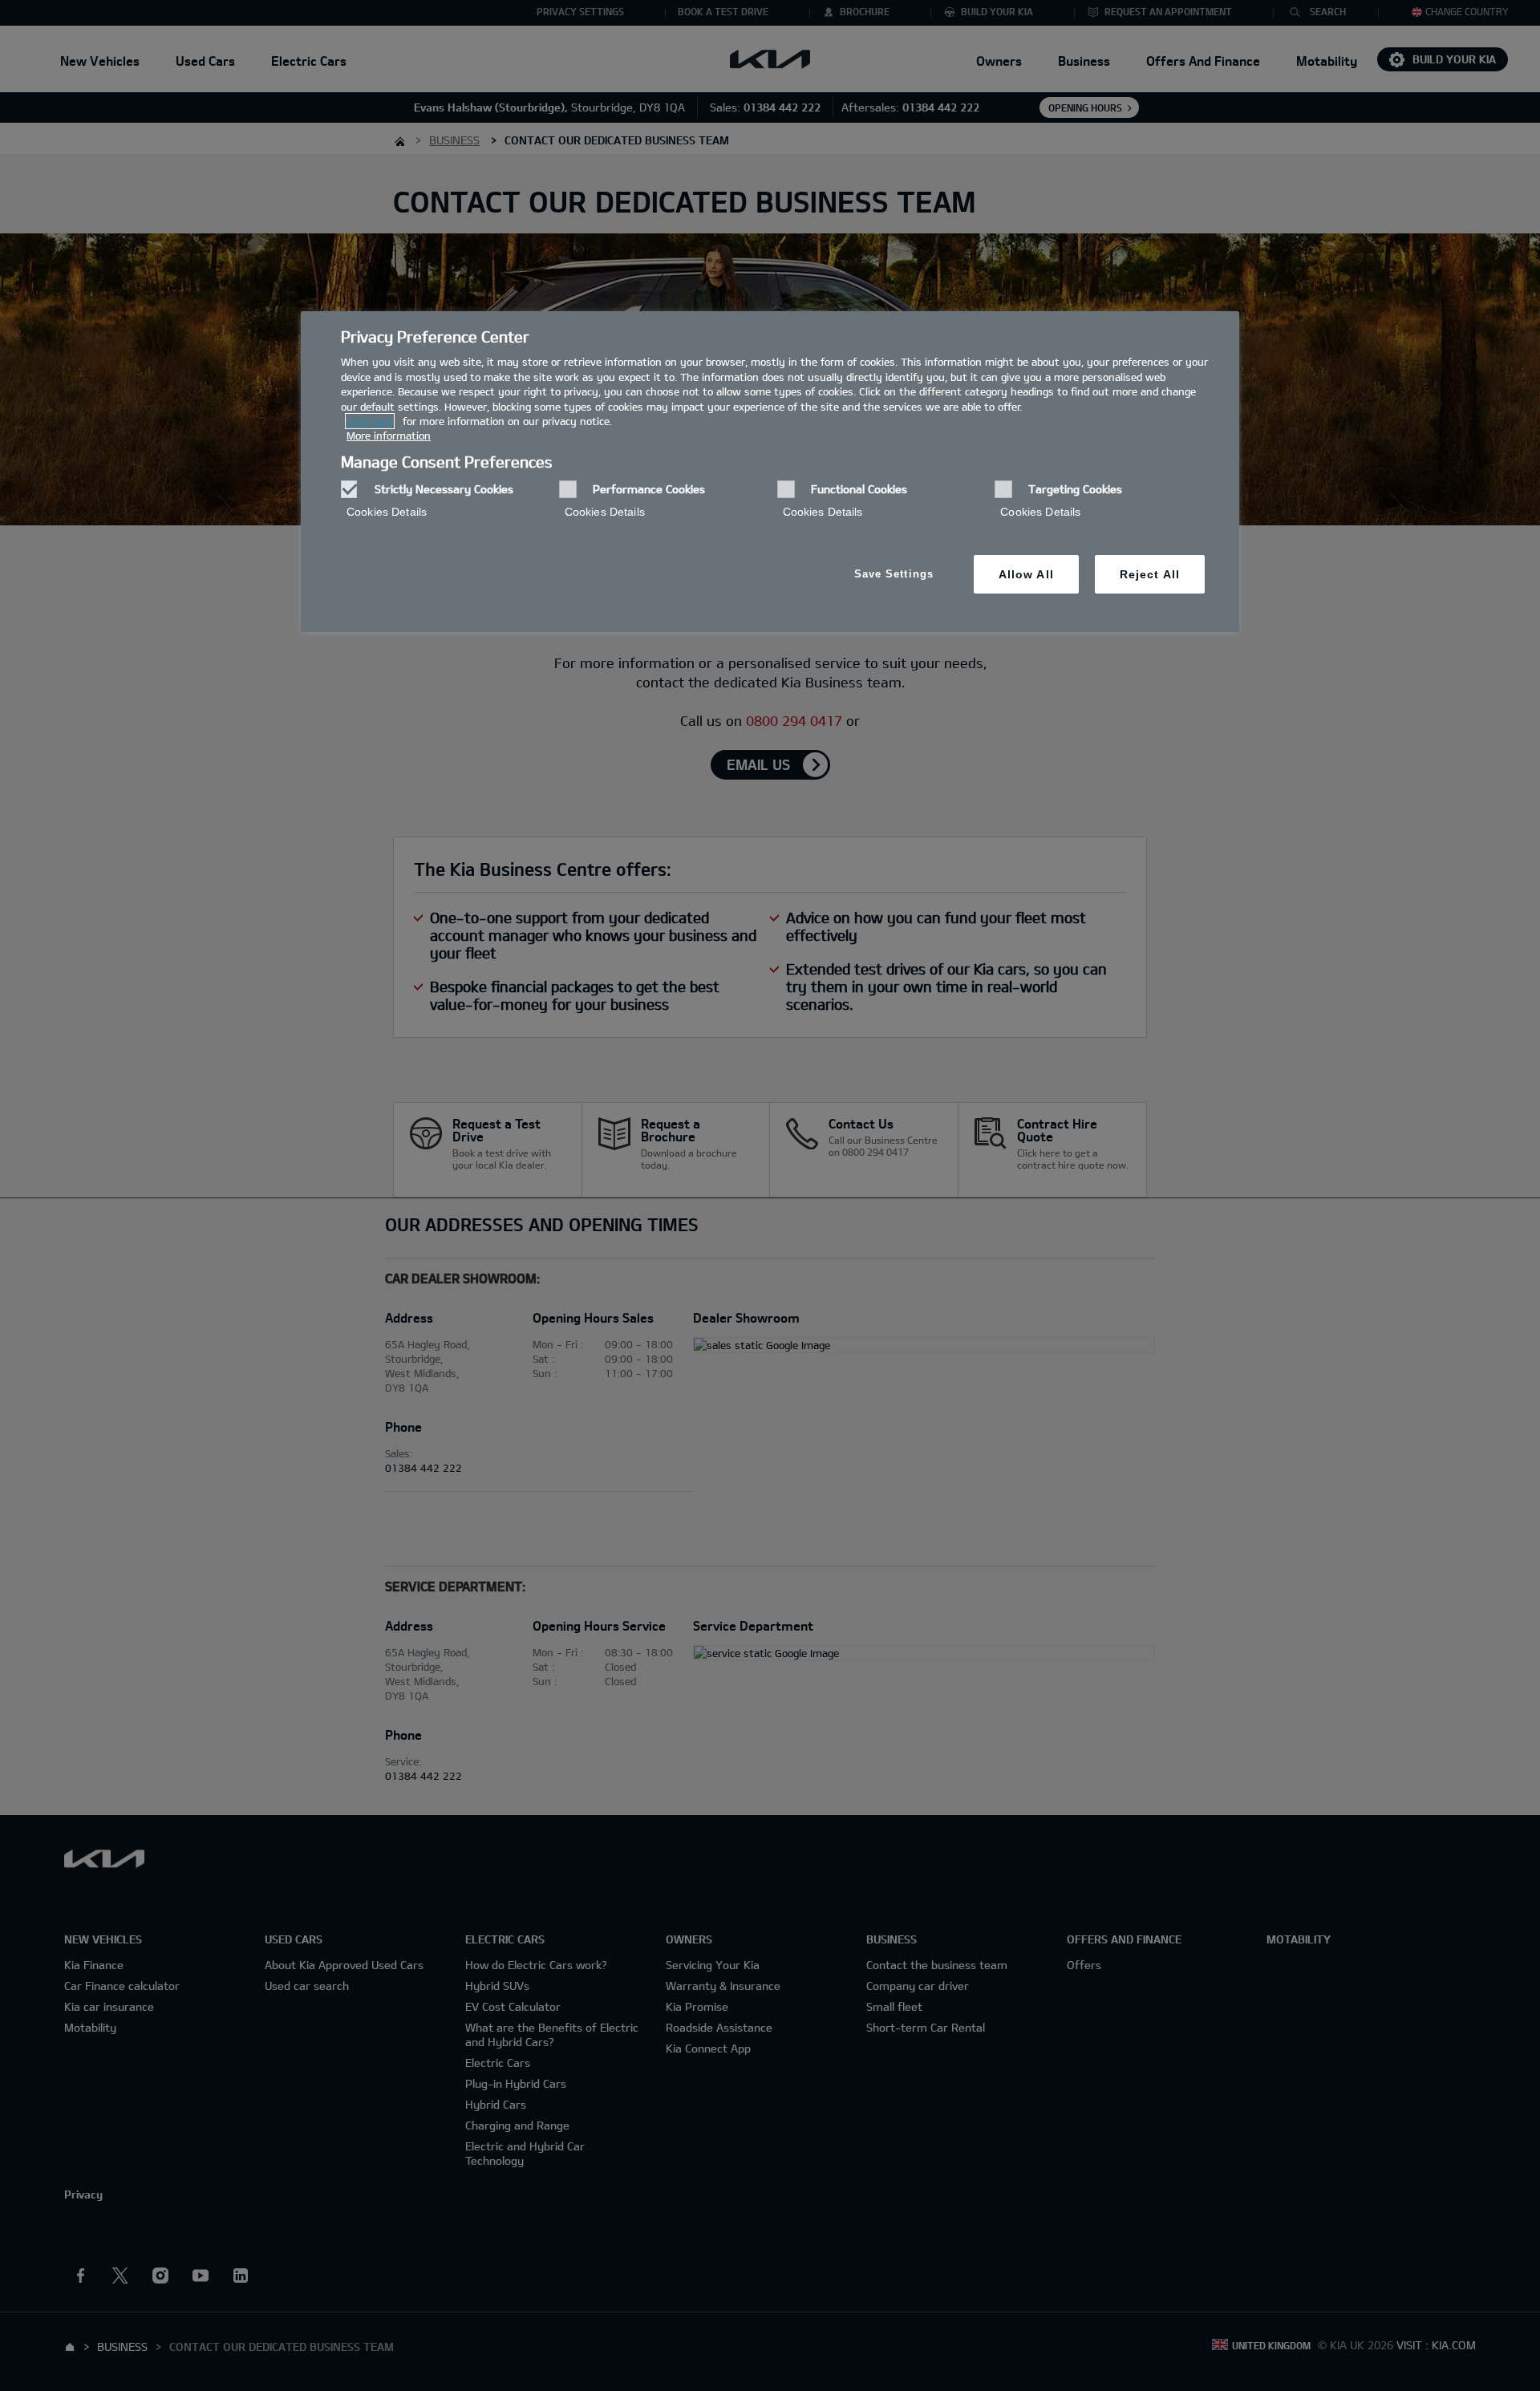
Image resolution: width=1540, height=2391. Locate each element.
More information (389, 436)
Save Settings (894, 574)
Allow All (1026, 574)
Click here (370, 421)
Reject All (1150, 574)
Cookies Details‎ (387, 512)
